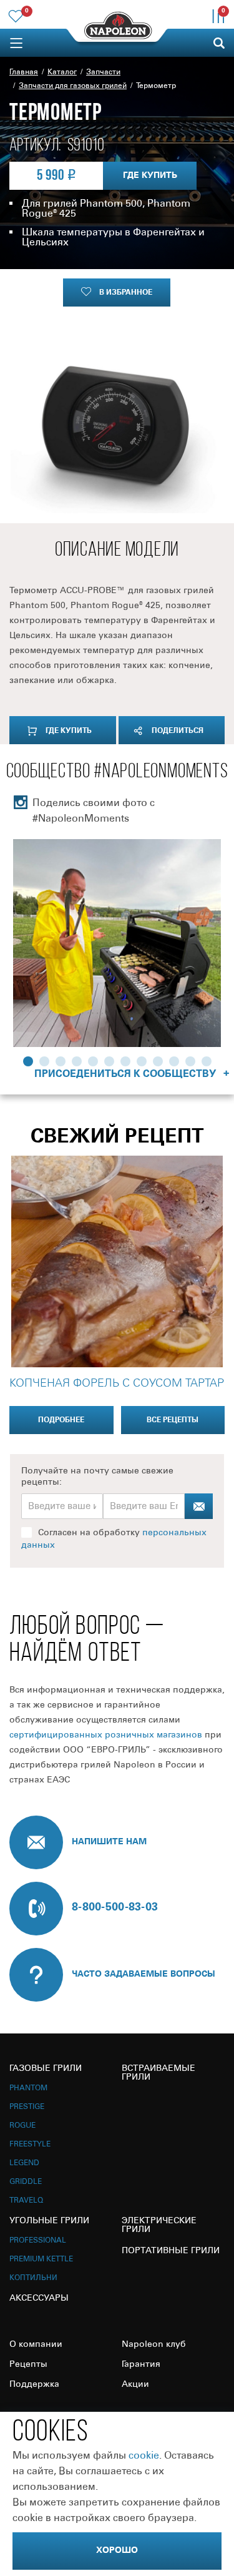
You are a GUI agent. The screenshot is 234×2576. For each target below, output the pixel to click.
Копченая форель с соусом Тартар (117, 1384)
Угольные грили (49, 2221)
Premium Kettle (41, 2259)
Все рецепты (173, 1420)
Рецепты (28, 2365)
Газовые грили (46, 2069)
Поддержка (34, 2385)
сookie (144, 2456)
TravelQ (26, 2200)
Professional (38, 2240)
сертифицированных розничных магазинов (106, 1735)
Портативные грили (171, 2251)
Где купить (150, 176)
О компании (36, 2345)
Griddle (26, 2182)
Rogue (22, 2126)
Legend (24, 2163)
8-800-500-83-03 (115, 1907)
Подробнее (61, 1420)
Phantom (28, 2088)
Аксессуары (39, 2298)
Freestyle (30, 2144)
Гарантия (141, 2365)
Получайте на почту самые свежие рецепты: (97, 1477)
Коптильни (33, 2278)
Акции (135, 2385)
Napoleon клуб (154, 2345)
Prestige (27, 2107)
